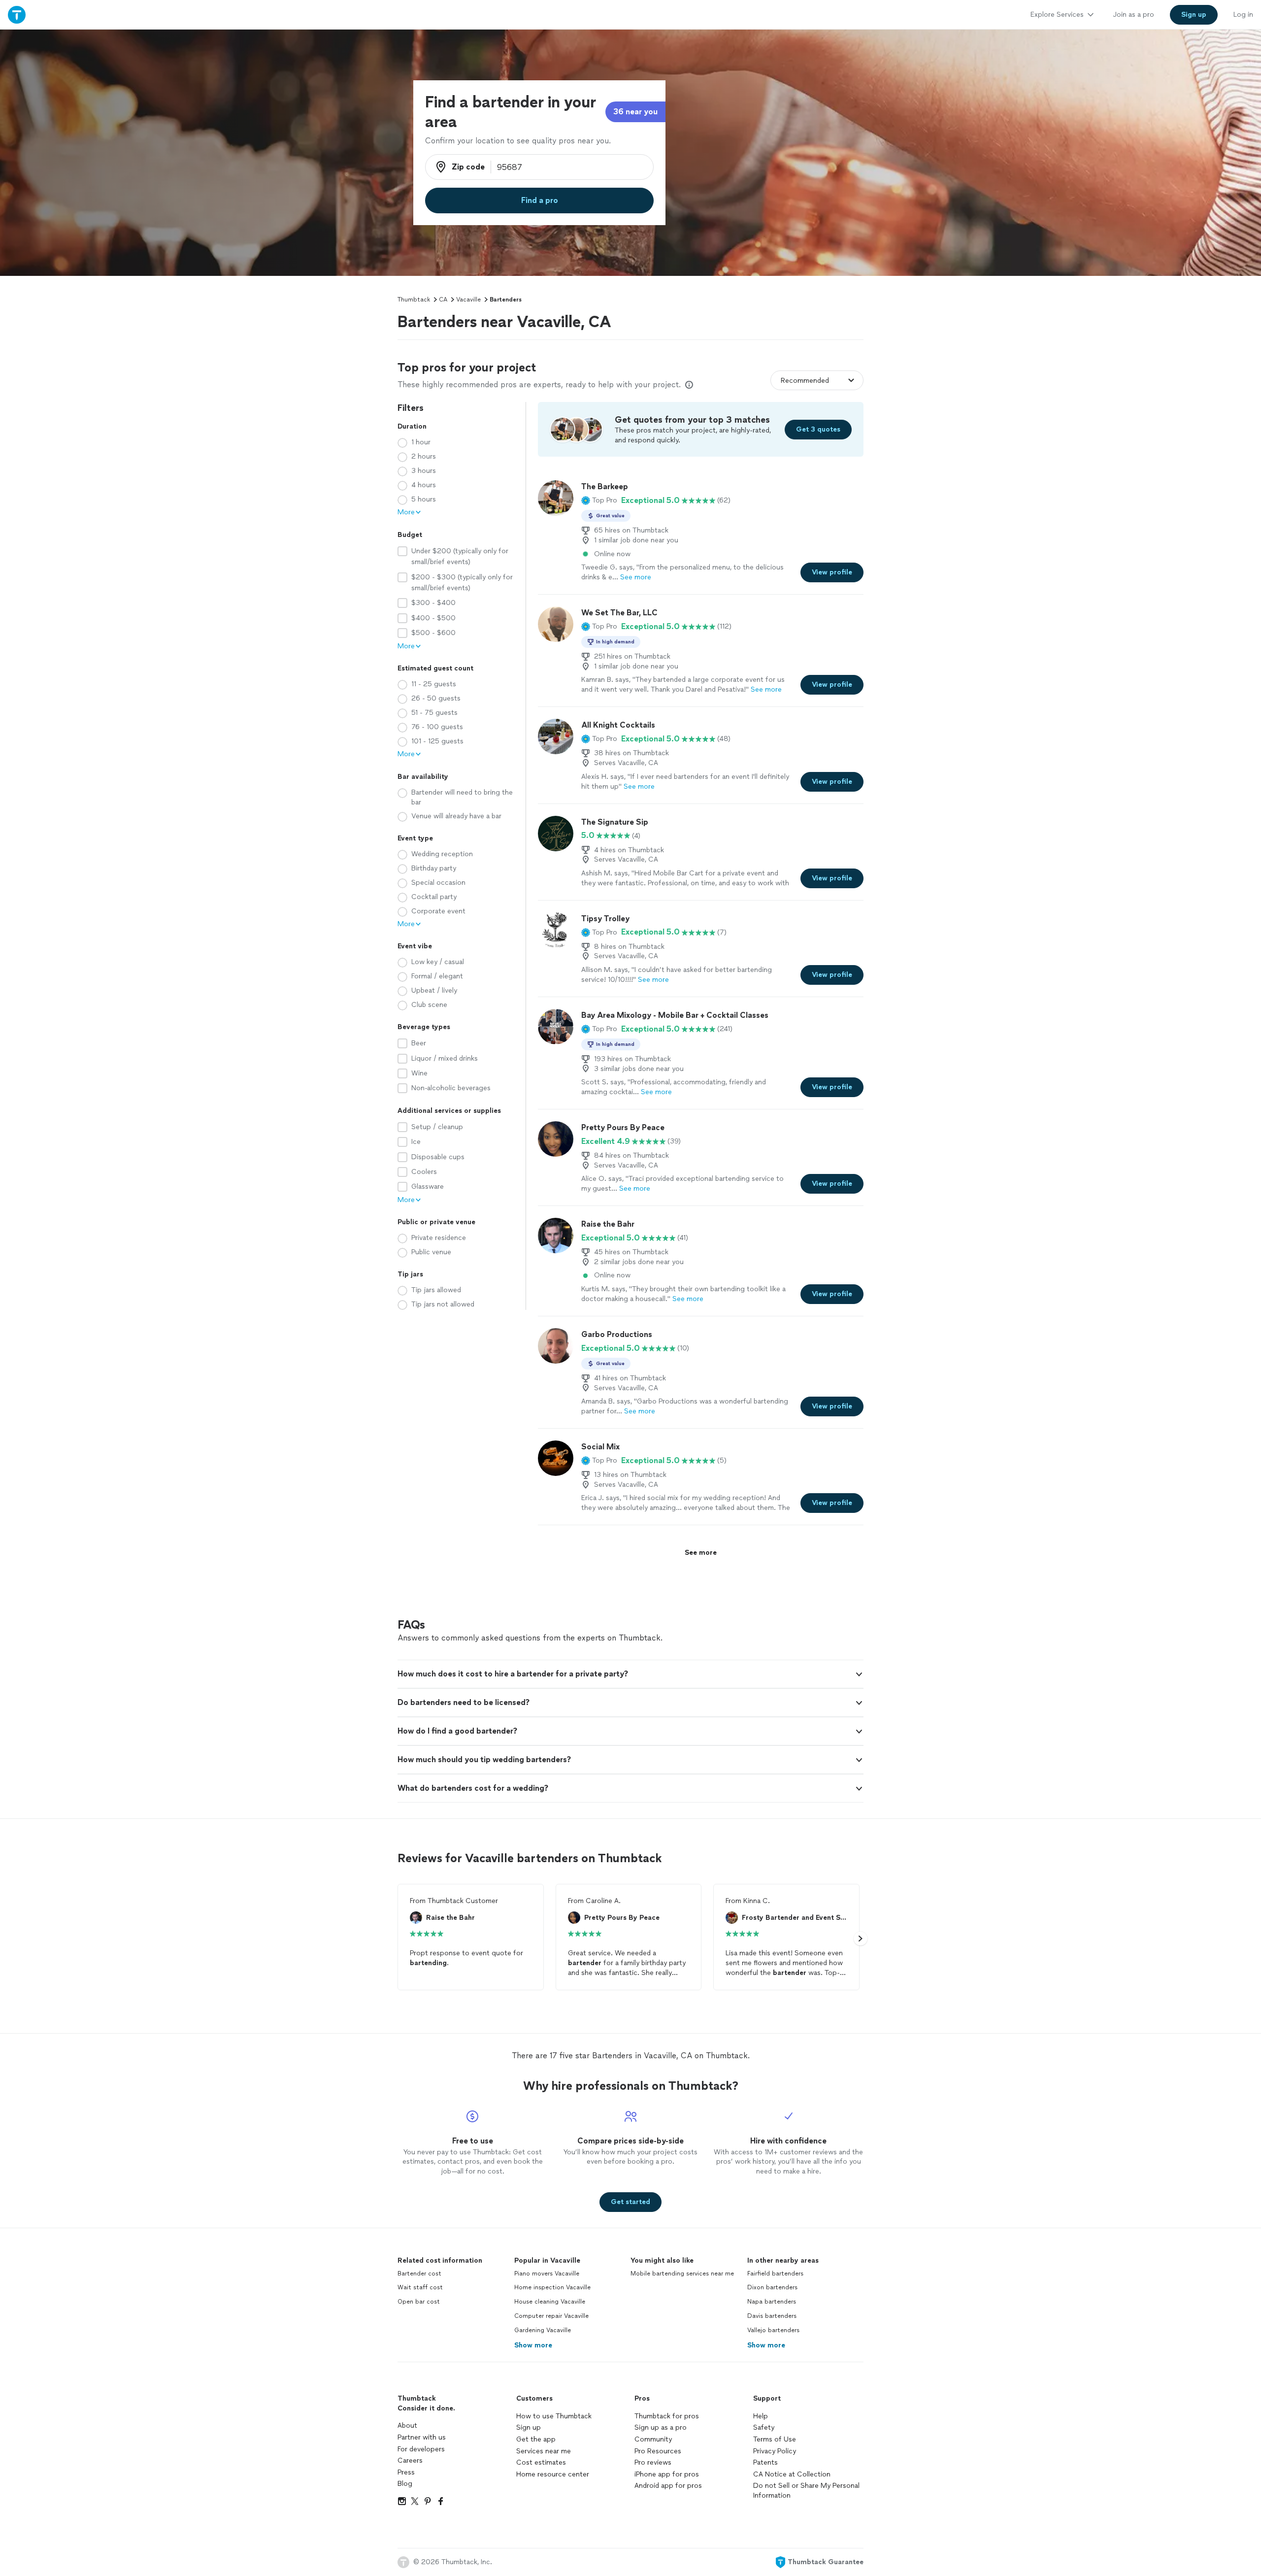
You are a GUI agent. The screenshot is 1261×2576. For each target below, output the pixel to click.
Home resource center (553, 2474)
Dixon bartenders (772, 2287)
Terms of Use (775, 2439)
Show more (533, 2345)
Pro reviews (653, 2462)
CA (443, 300)
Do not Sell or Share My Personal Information (806, 2491)
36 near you (635, 112)
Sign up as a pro (661, 2427)
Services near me (544, 2451)
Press (406, 2472)
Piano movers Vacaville (547, 2274)
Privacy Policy (775, 2451)
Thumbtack (414, 300)
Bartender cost (419, 2274)
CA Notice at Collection (792, 2474)
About (407, 2425)
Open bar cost (419, 2302)
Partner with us (422, 2437)
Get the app (536, 2439)
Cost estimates (541, 2462)
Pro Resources (658, 2451)
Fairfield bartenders (775, 2274)
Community (653, 2439)
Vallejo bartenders (773, 2330)
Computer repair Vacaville (551, 2316)
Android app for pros (668, 2486)
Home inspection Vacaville (552, 2287)
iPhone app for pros (667, 2474)
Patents (765, 2462)
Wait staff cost (420, 2287)
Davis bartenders (772, 2316)
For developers (421, 2449)
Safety (764, 2427)
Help (761, 2416)
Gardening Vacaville (543, 2330)
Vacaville (468, 300)
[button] (599, 501)
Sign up (529, 2427)
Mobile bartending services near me (682, 2274)
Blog (405, 2484)
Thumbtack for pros (667, 2416)
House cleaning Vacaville (550, 2302)
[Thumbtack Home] (17, 15)
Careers (410, 2460)
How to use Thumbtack (554, 2416)
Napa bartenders (772, 2302)
